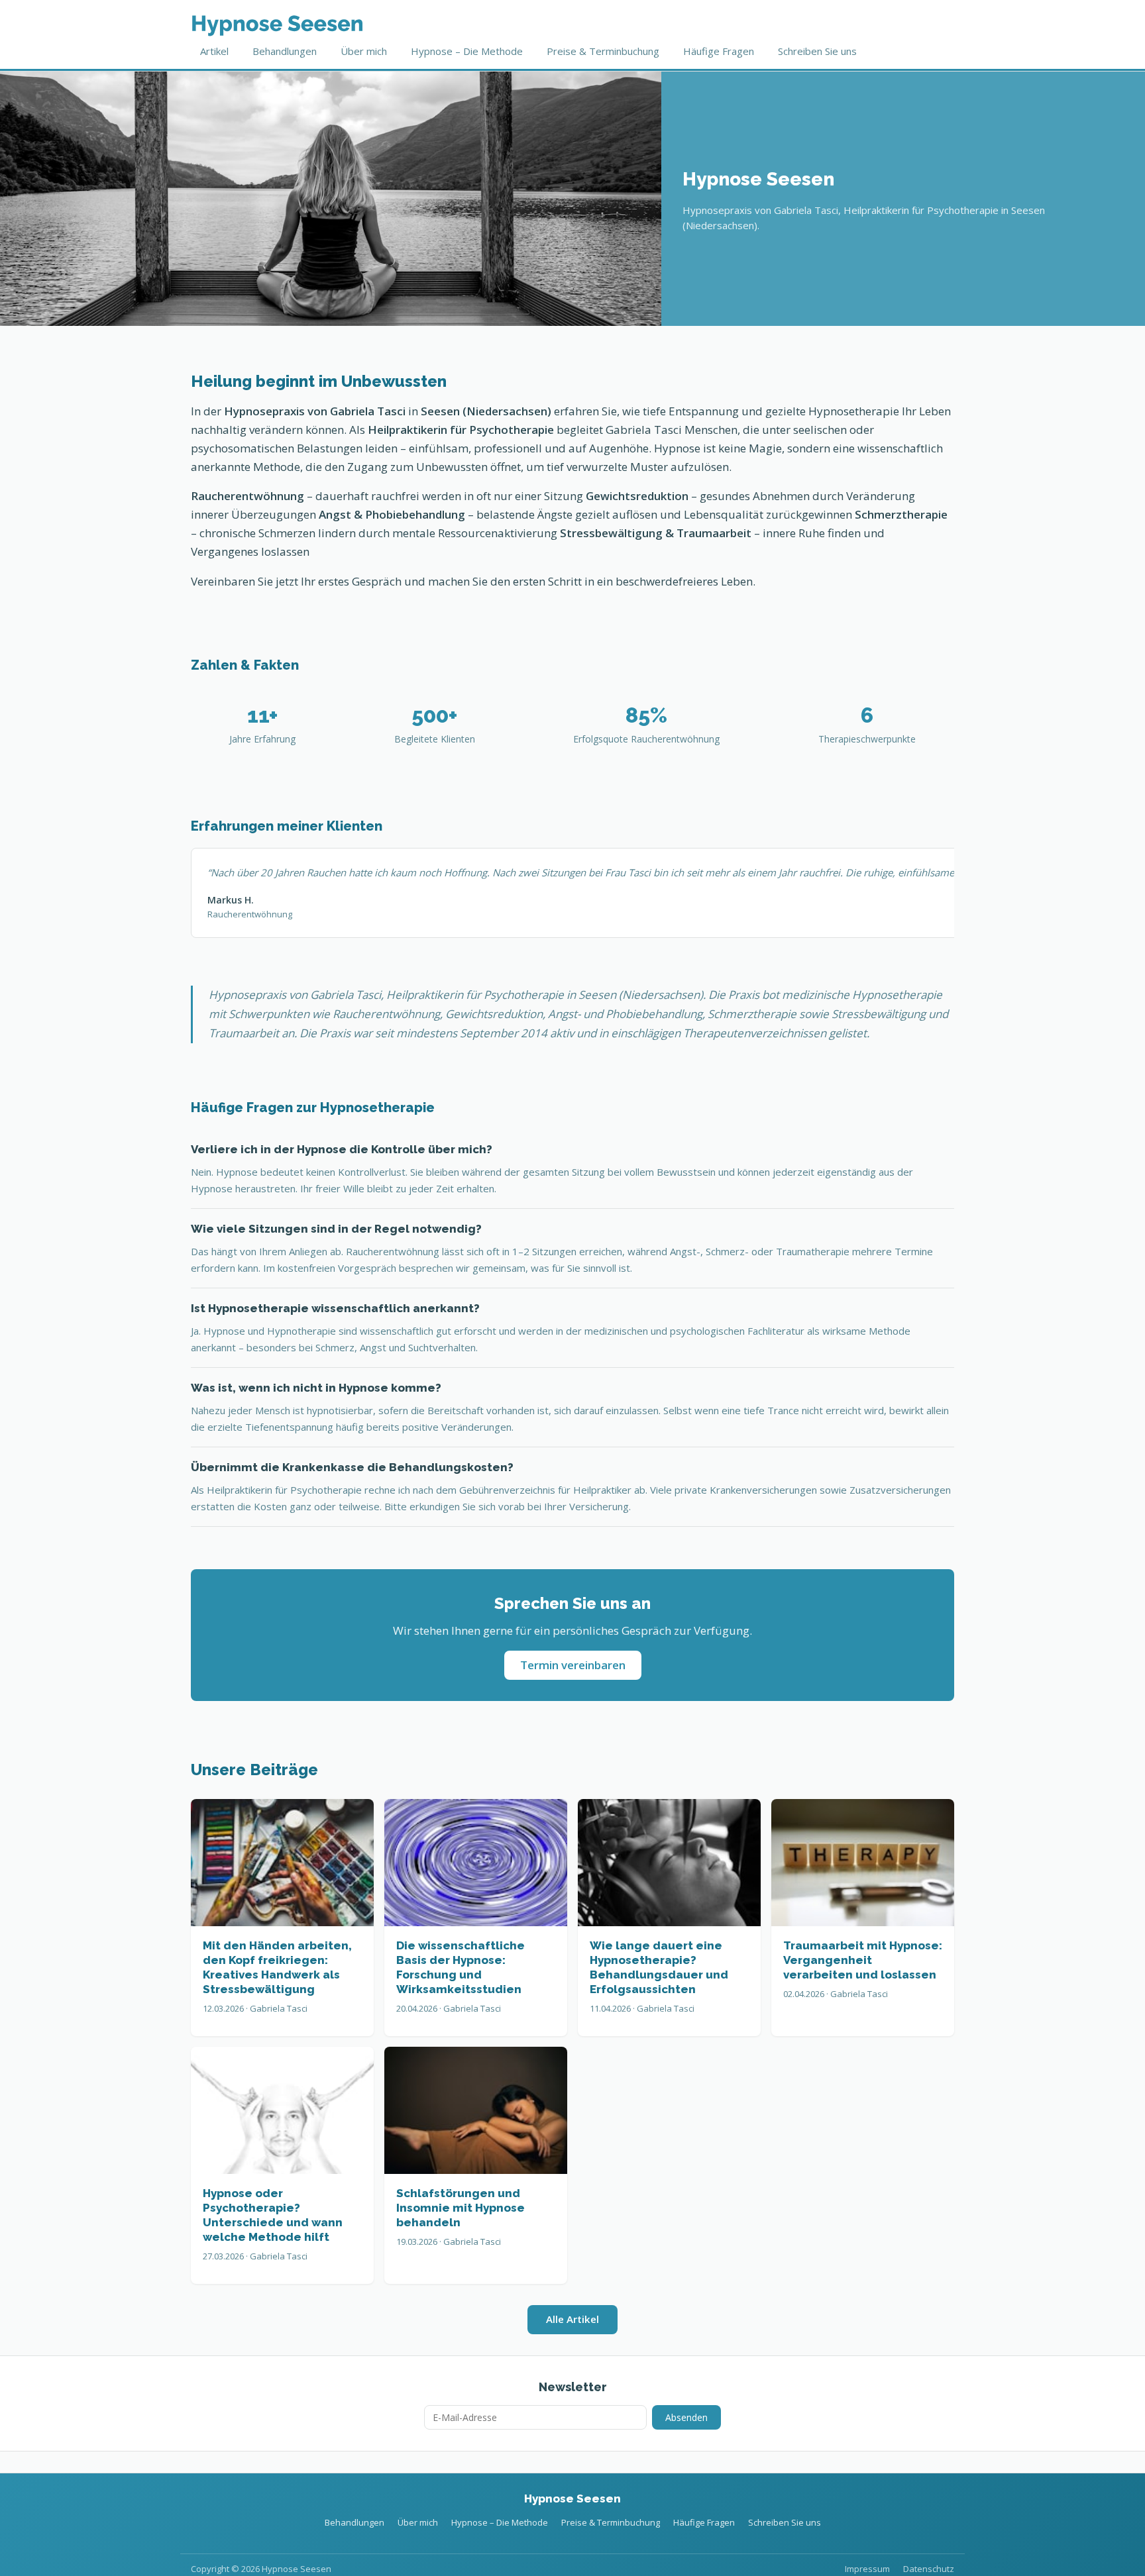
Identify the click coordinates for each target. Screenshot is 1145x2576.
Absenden (686, 2417)
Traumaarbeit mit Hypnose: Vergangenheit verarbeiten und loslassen (863, 1960)
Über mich (364, 51)
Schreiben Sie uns (817, 51)
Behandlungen (285, 51)
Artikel (214, 51)
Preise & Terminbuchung (603, 51)
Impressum (867, 2569)
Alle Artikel (572, 2319)
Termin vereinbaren (573, 1665)
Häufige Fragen (719, 51)
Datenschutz (929, 2569)
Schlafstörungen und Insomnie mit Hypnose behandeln (461, 2208)
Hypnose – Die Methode (467, 51)
